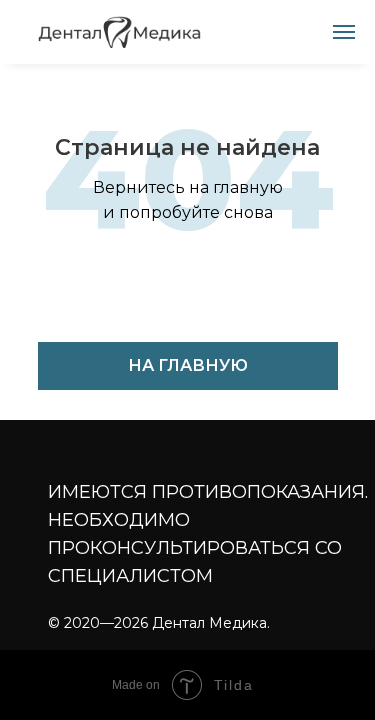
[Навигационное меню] (344, 32)
